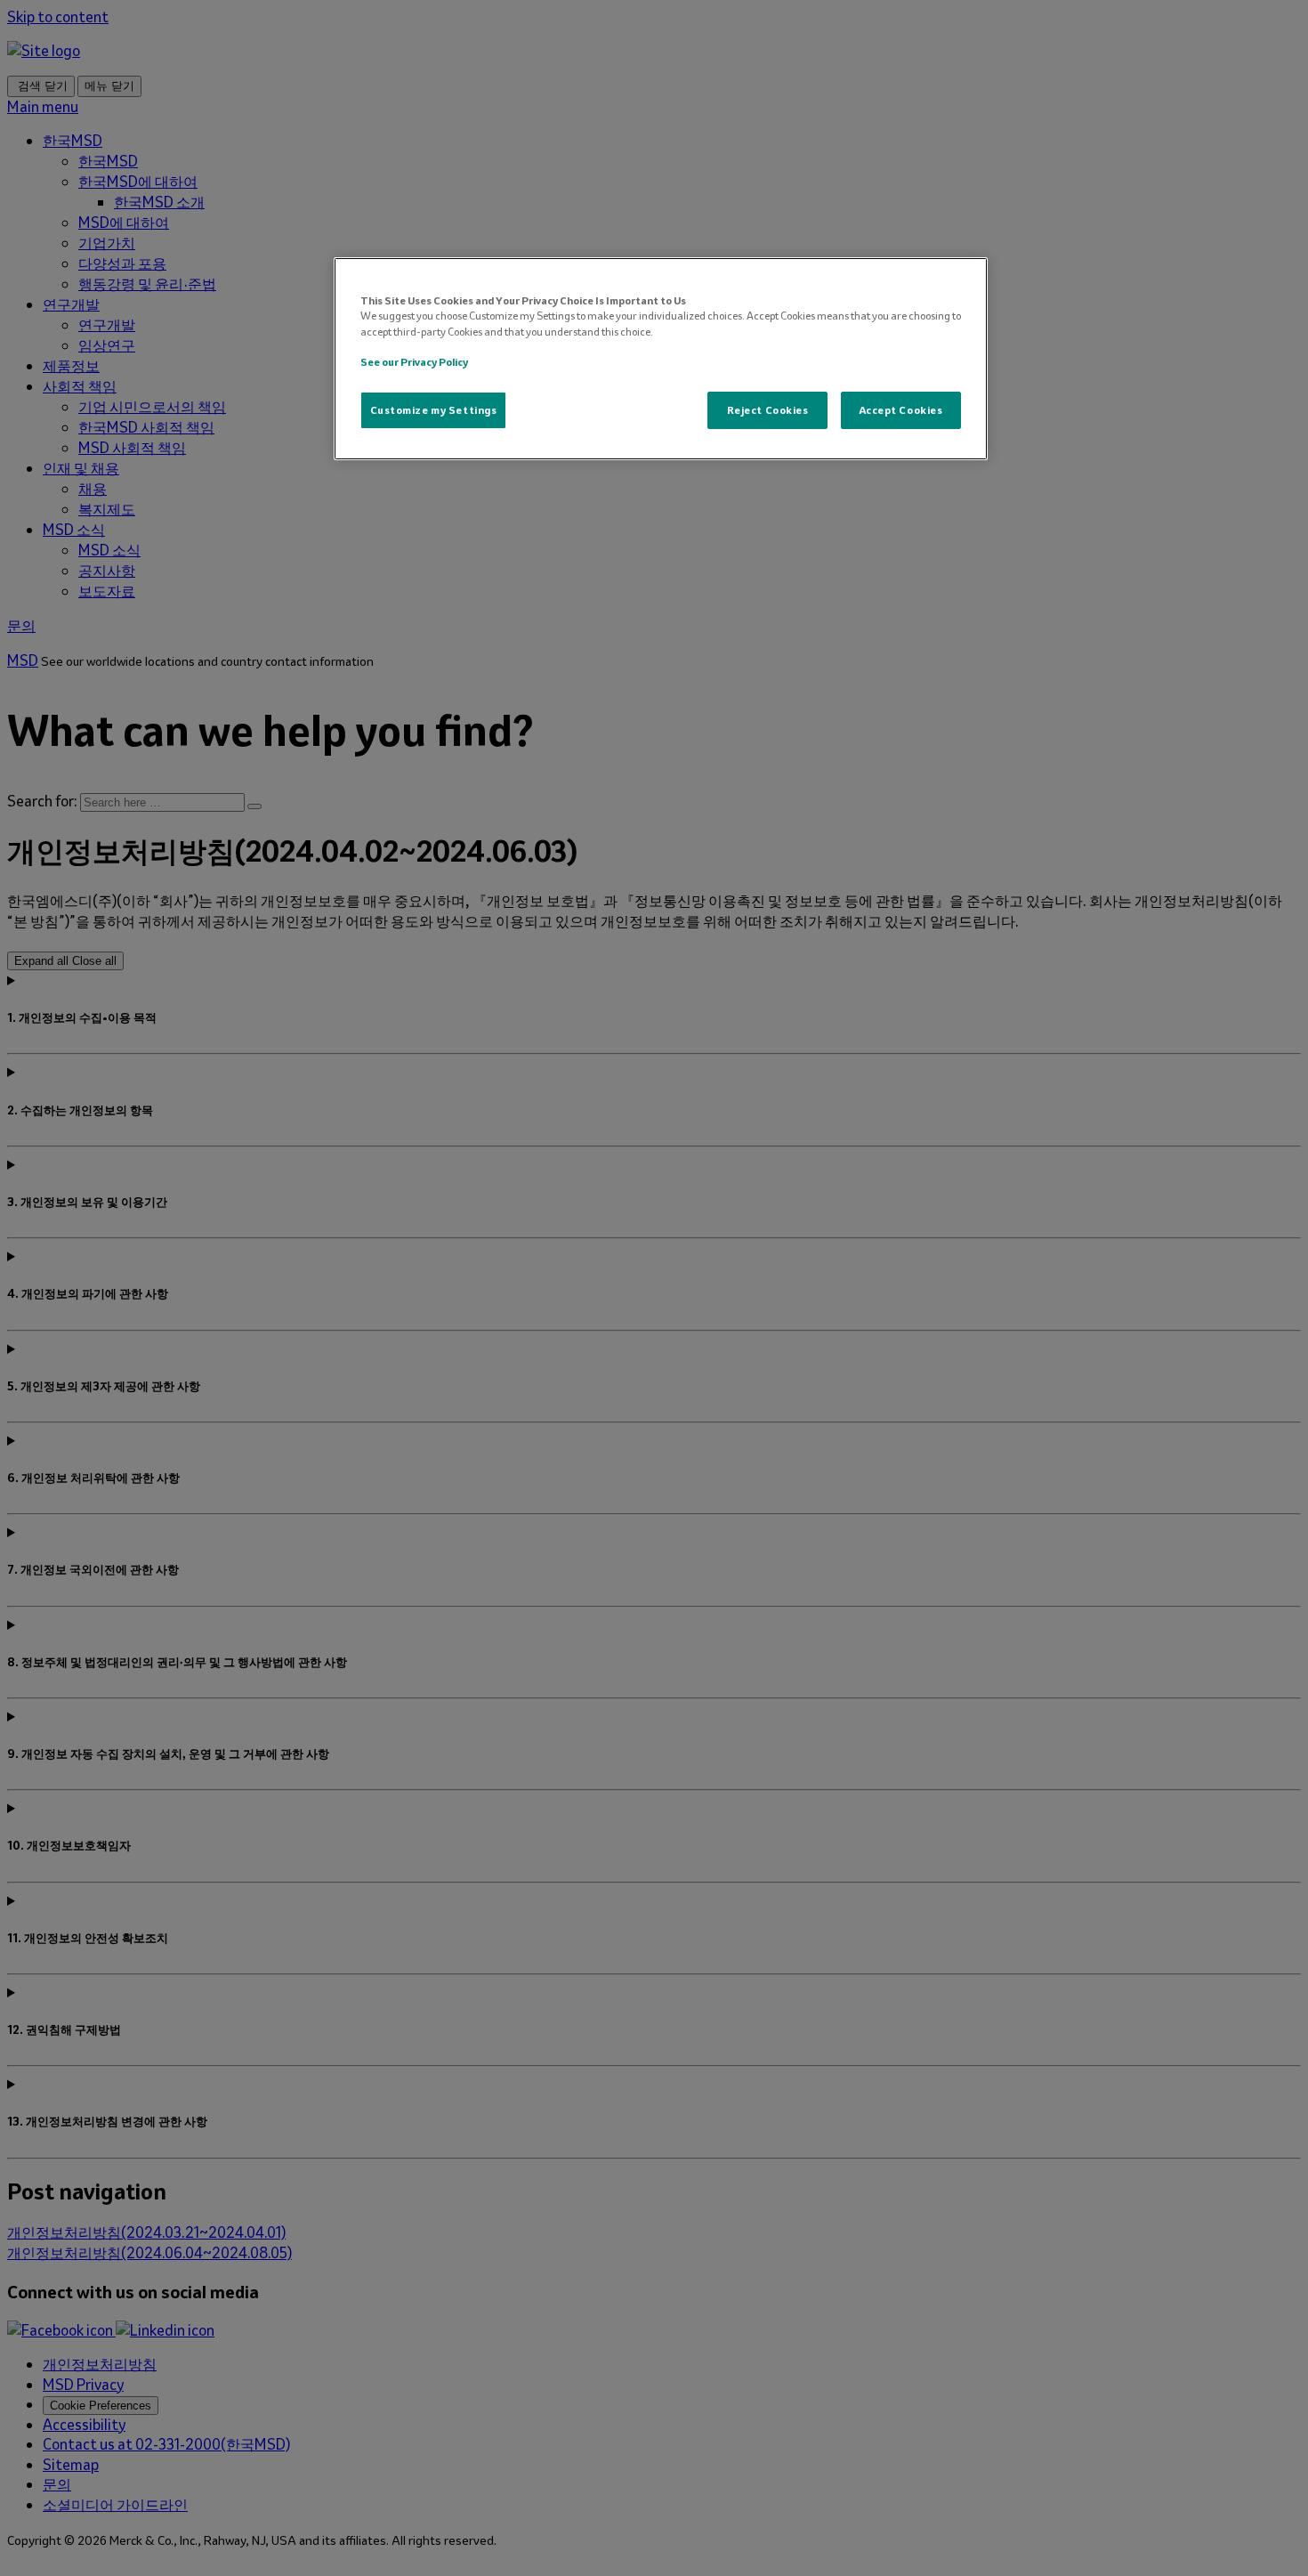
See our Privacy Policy (414, 362)
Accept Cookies (901, 410)
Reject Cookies (768, 410)
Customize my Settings (434, 410)
